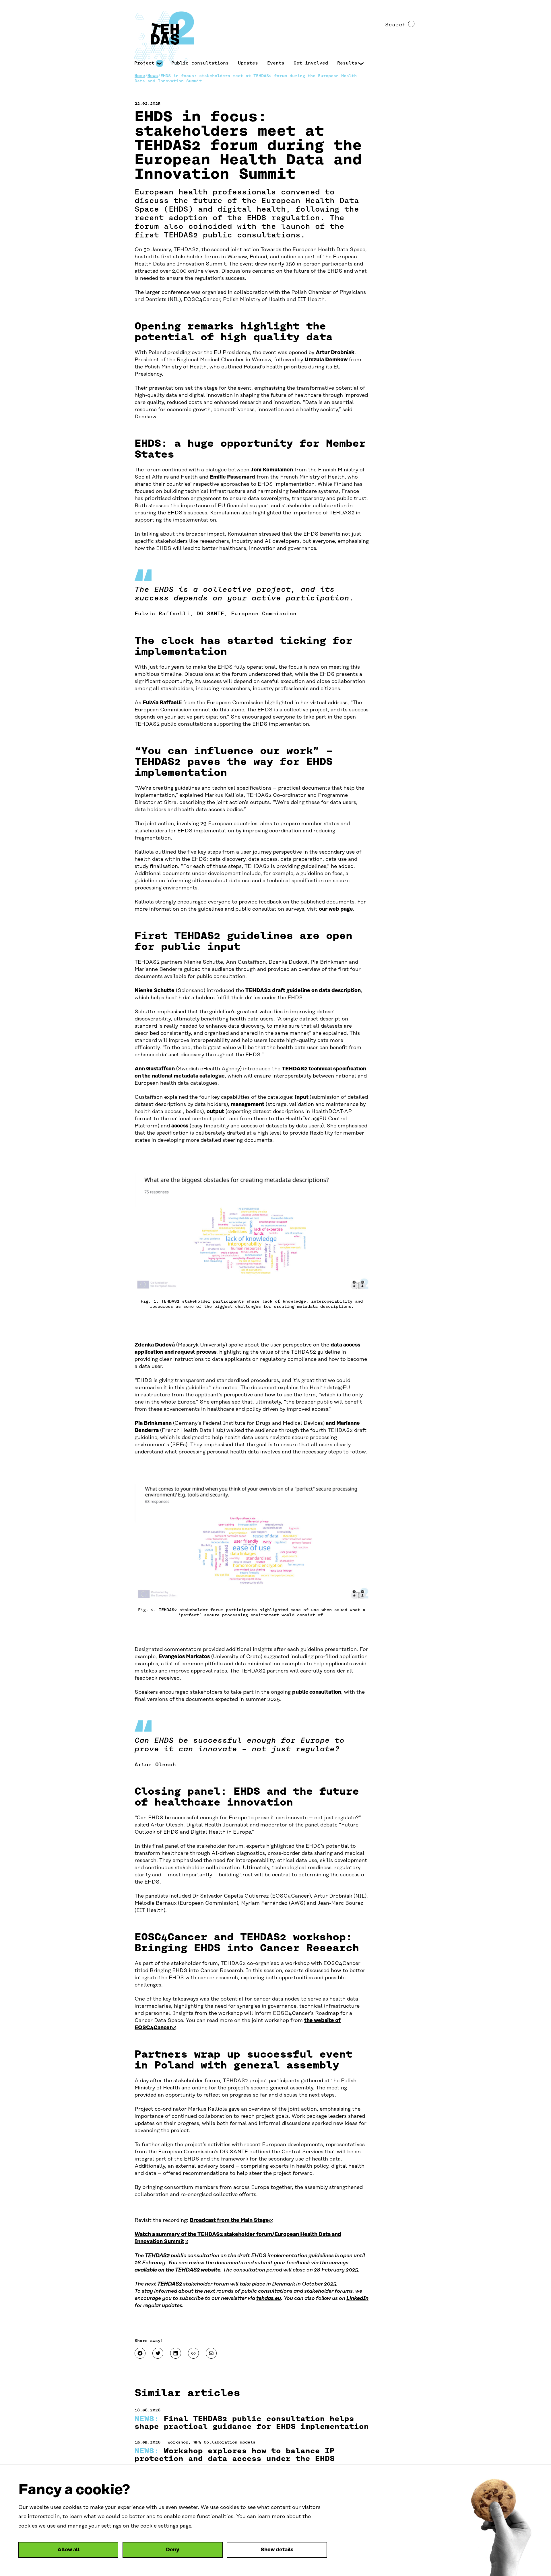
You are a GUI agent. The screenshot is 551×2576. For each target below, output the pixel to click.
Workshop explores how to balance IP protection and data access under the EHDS (235, 2455)
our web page (336, 909)
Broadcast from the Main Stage (231, 2220)
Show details (277, 2550)
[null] (193, 2353)
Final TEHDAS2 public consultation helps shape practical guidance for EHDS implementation (252, 2423)
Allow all (68, 2550)
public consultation (317, 1692)
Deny (173, 2550)
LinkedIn (357, 2298)
